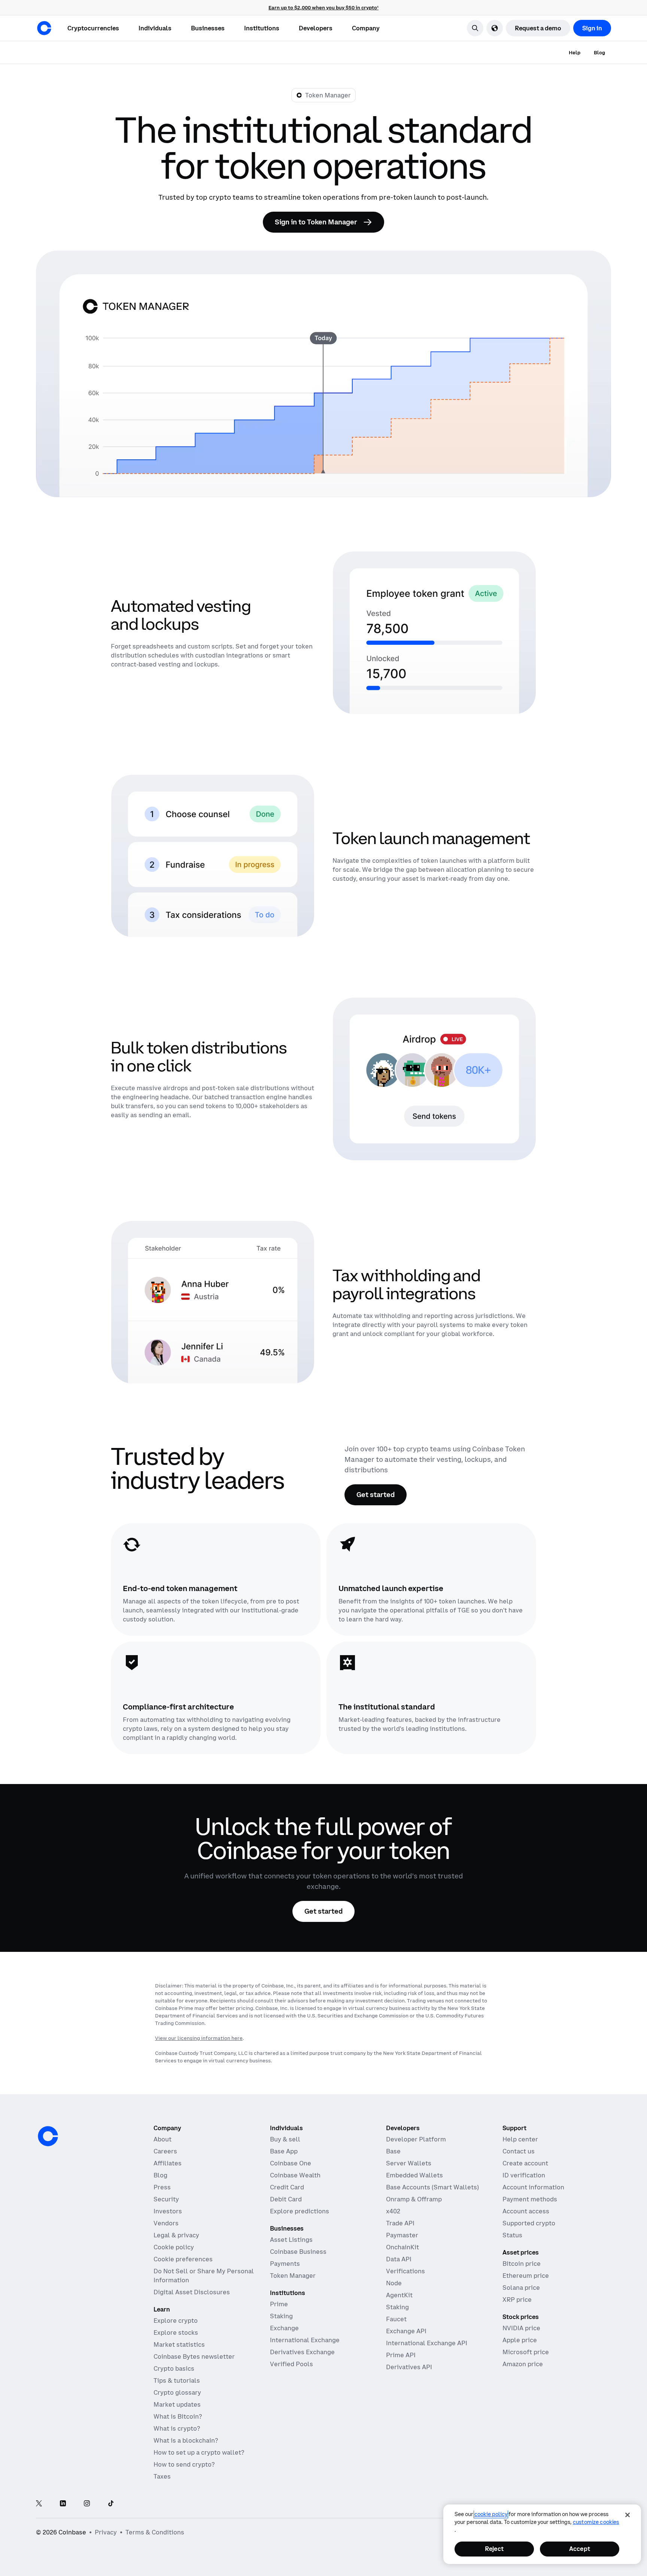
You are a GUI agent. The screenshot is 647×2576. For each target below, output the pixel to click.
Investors (168, 2211)
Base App (284, 2151)
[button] (155, 28)
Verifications (405, 2271)
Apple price (520, 2340)
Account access (526, 2211)
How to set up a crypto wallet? (199, 2452)
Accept (580, 2549)
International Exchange (305, 2340)
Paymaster (402, 2235)
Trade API (400, 2223)
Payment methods (530, 2199)
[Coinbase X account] (39, 2504)
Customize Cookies (596, 2522)
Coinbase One (291, 2163)
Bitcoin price (522, 2264)
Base (393, 2151)
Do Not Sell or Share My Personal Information (204, 2276)
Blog (160, 2175)
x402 (393, 2211)
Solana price (521, 2288)
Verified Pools (291, 2364)
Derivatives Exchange (302, 2352)
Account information (533, 2187)
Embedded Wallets (414, 2175)
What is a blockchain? (186, 2440)
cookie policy (491, 2514)
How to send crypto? (184, 2464)
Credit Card (287, 2187)
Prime (279, 2304)
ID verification (524, 2175)
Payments (285, 2264)
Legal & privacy (176, 2235)
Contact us (519, 2151)
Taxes (162, 2476)
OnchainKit (403, 2247)
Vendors (166, 2223)
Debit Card (286, 2199)
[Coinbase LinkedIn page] (63, 2504)
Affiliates (168, 2163)
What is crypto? (177, 2428)
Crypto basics (174, 2368)
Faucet (396, 2319)
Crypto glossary (177, 2392)
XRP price (517, 2300)
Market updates (177, 2404)
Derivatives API (409, 2367)
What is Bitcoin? (178, 2416)
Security (166, 2199)
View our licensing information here (199, 2038)
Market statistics (179, 2344)
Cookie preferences (183, 2259)
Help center (520, 2139)
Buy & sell (285, 2139)
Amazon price (523, 2364)
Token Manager (293, 2276)
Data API (399, 2259)
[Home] (44, 28)
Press (162, 2187)
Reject (494, 2549)
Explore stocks (176, 2332)
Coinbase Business (298, 2252)
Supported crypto (529, 2223)
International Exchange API (427, 2343)
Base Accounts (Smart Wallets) (432, 2187)
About (162, 2139)
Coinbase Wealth (295, 2175)
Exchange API (406, 2331)
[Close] (628, 2515)
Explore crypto (176, 2320)
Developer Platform (416, 2139)
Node (394, 2283)
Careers (165, 2151)
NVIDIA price (521, 2328)
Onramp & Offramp (414, 2199)
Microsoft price (526, 2352)
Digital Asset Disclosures (192, 2292)
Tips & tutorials (177, 2380)
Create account (525, 2163)
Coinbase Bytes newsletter (194, 2356)
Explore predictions (300, 2211)
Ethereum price (526, 2276)
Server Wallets (409, 2163)
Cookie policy (174, 2247)
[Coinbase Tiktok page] (111, 2504)
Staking (281, 2316)
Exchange (284, 2328)
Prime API (401, 2355)
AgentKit (399, 2295)
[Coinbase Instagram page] (87, 2504)
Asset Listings (291, 2240)
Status (512, 2235)
